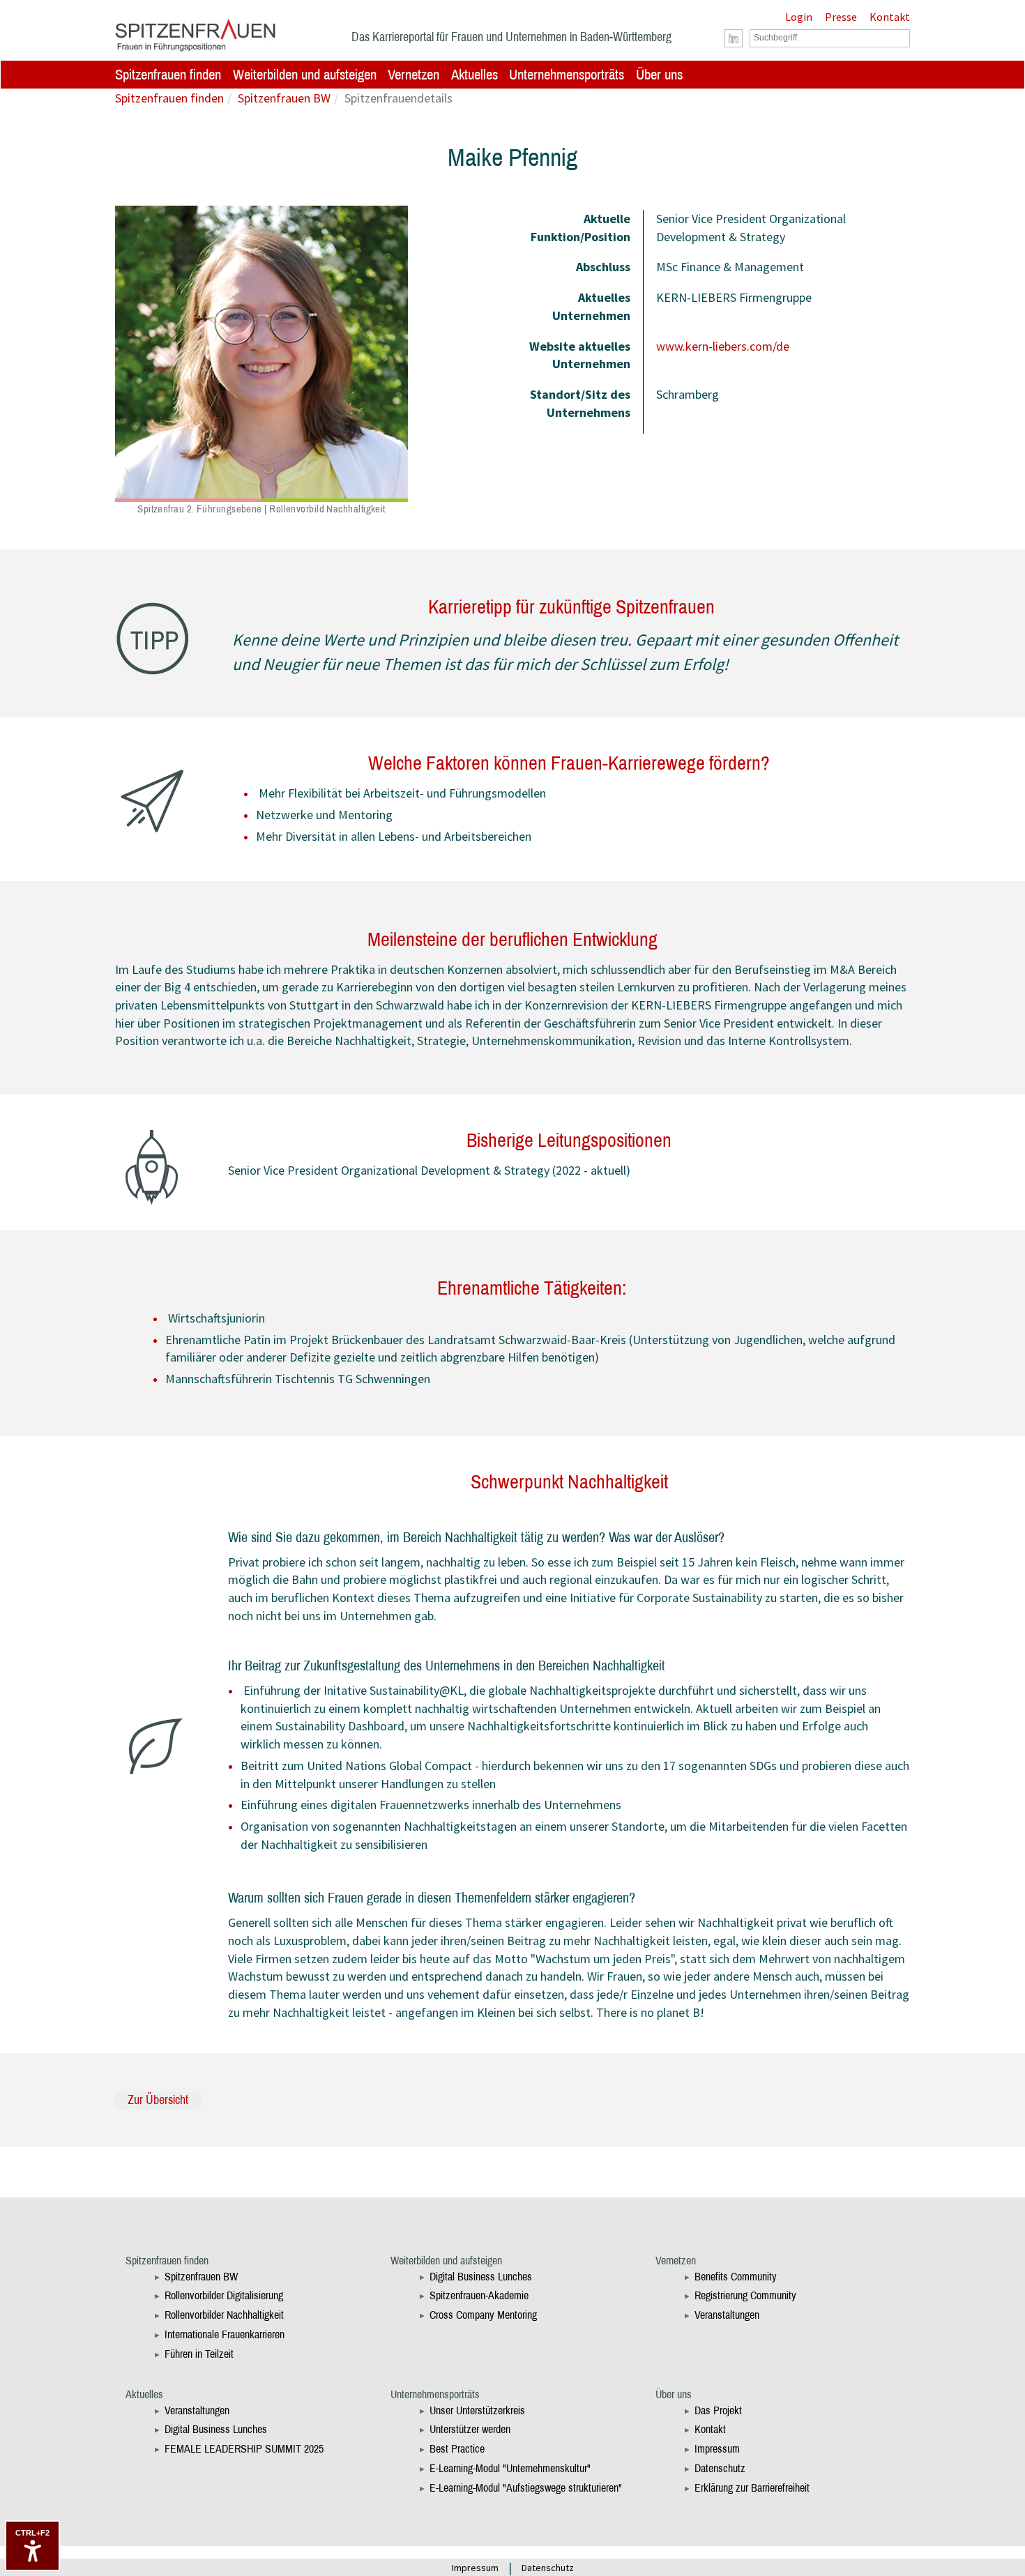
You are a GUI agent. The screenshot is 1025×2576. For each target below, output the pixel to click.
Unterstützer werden (470, 2429)
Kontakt (890, 17)
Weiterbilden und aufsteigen (305, 75)
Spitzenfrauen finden (168, 75)
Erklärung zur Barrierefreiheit (752, 2488)
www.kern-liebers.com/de (723, 346)
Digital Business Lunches (481, 2277)
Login (799, 17)
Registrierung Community (745, 2295)
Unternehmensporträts (567, 75)
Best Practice (457, 2449)
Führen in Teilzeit (199, 2354)
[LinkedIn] (734, 39)
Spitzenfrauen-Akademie (479, 2295)
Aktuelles (474, 75)
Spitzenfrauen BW (284, 98)
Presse (841, 17)
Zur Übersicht (158, 2100)
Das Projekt (718, 2410)
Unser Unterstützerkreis (477, 2410)
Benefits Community (736, 2277)
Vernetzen (413, 75)
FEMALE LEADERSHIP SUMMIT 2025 (244, 2449)
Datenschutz (720, 2468)
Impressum (717, 2449)
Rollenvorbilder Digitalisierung (224, 2295)
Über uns (659, 75)
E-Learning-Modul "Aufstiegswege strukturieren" (526, 2488)
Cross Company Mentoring (483, 2315)
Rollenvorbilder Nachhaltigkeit (224, 2315)
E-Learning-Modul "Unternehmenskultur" (510, 2468)
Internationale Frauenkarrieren (225, 2334)
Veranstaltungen (727, 2315)
